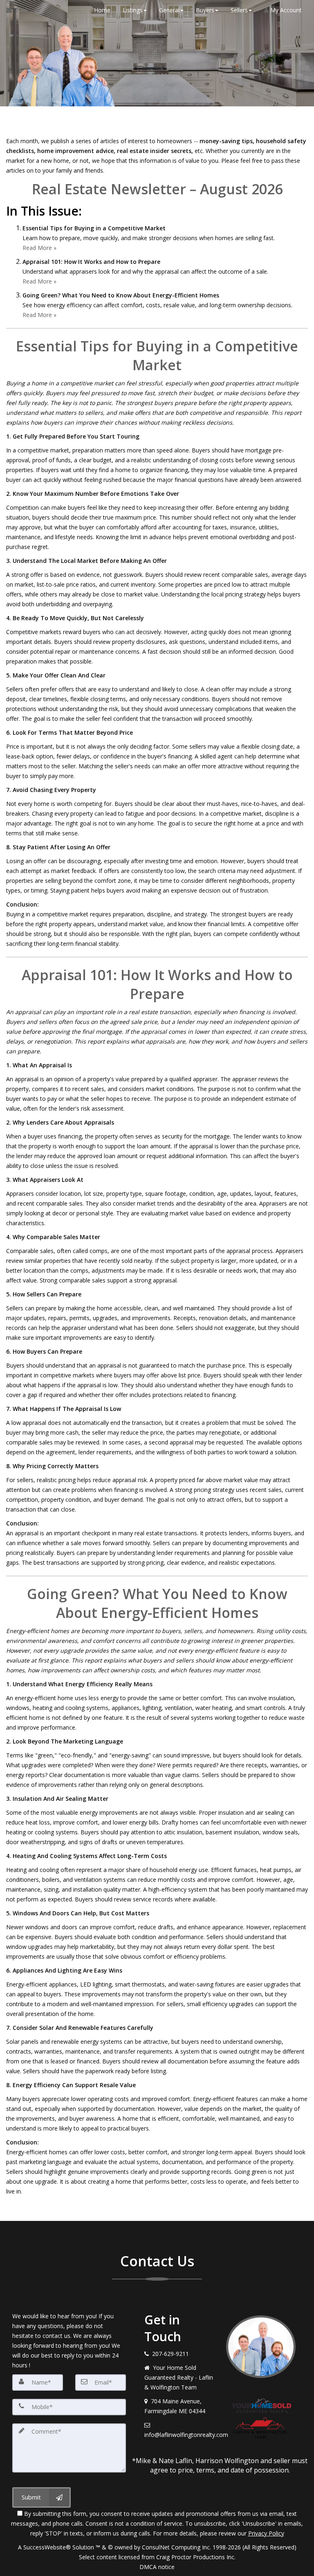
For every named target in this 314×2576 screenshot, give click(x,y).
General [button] (169, 10)
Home (102, 10)
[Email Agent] (13, 10)
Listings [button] (133, 10)
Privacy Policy (266, 2533)
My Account (285, 10)
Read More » (39, 248)
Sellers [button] (239, 10)
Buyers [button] (205, 10)
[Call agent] (26, 10)
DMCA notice (157, 2567)
